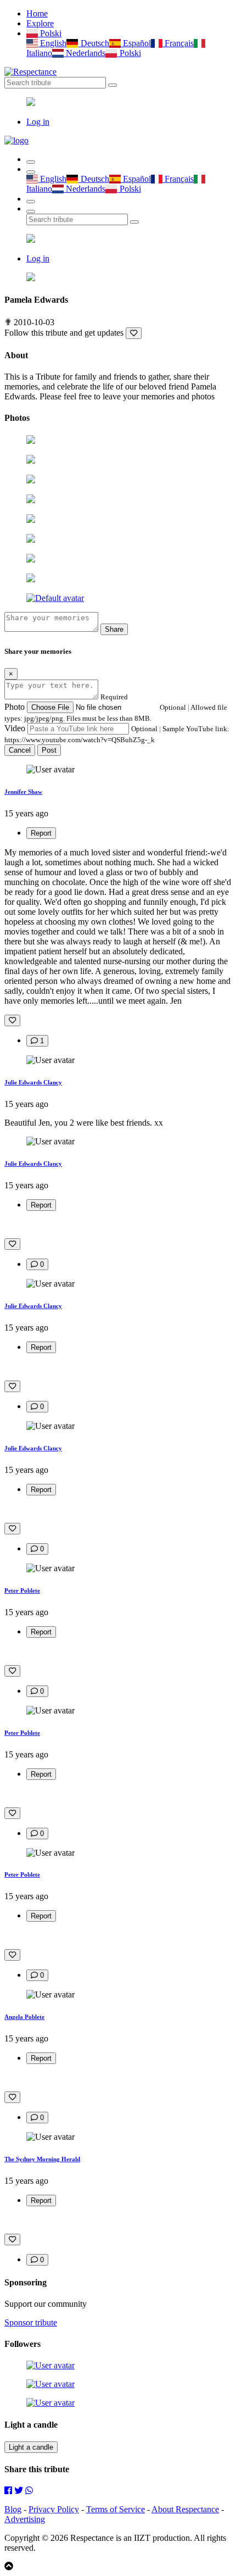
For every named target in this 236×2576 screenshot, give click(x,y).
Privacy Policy (54, 2509)
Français (178, 43)
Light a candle (31, 2447)
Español (136, 43)
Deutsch (94, 43)
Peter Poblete (22, 1590)
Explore (40, 23)
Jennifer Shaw (23, 792)
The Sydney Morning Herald (42, 2159)
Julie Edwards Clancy (33, 1082)
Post (49, 750)
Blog (13, 2509)
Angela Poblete (24, 2017)
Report (41, 833)
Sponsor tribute (31, 2322)
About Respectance (185, 2509)
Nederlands (85, 53)
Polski (50, 33)
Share (114, 629)
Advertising (25, 2519)
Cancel (20, 750)
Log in (38, 122)
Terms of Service (116, 2509)
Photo (15, 707)
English (52, 43)
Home (37, 13)
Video (15, 728)
